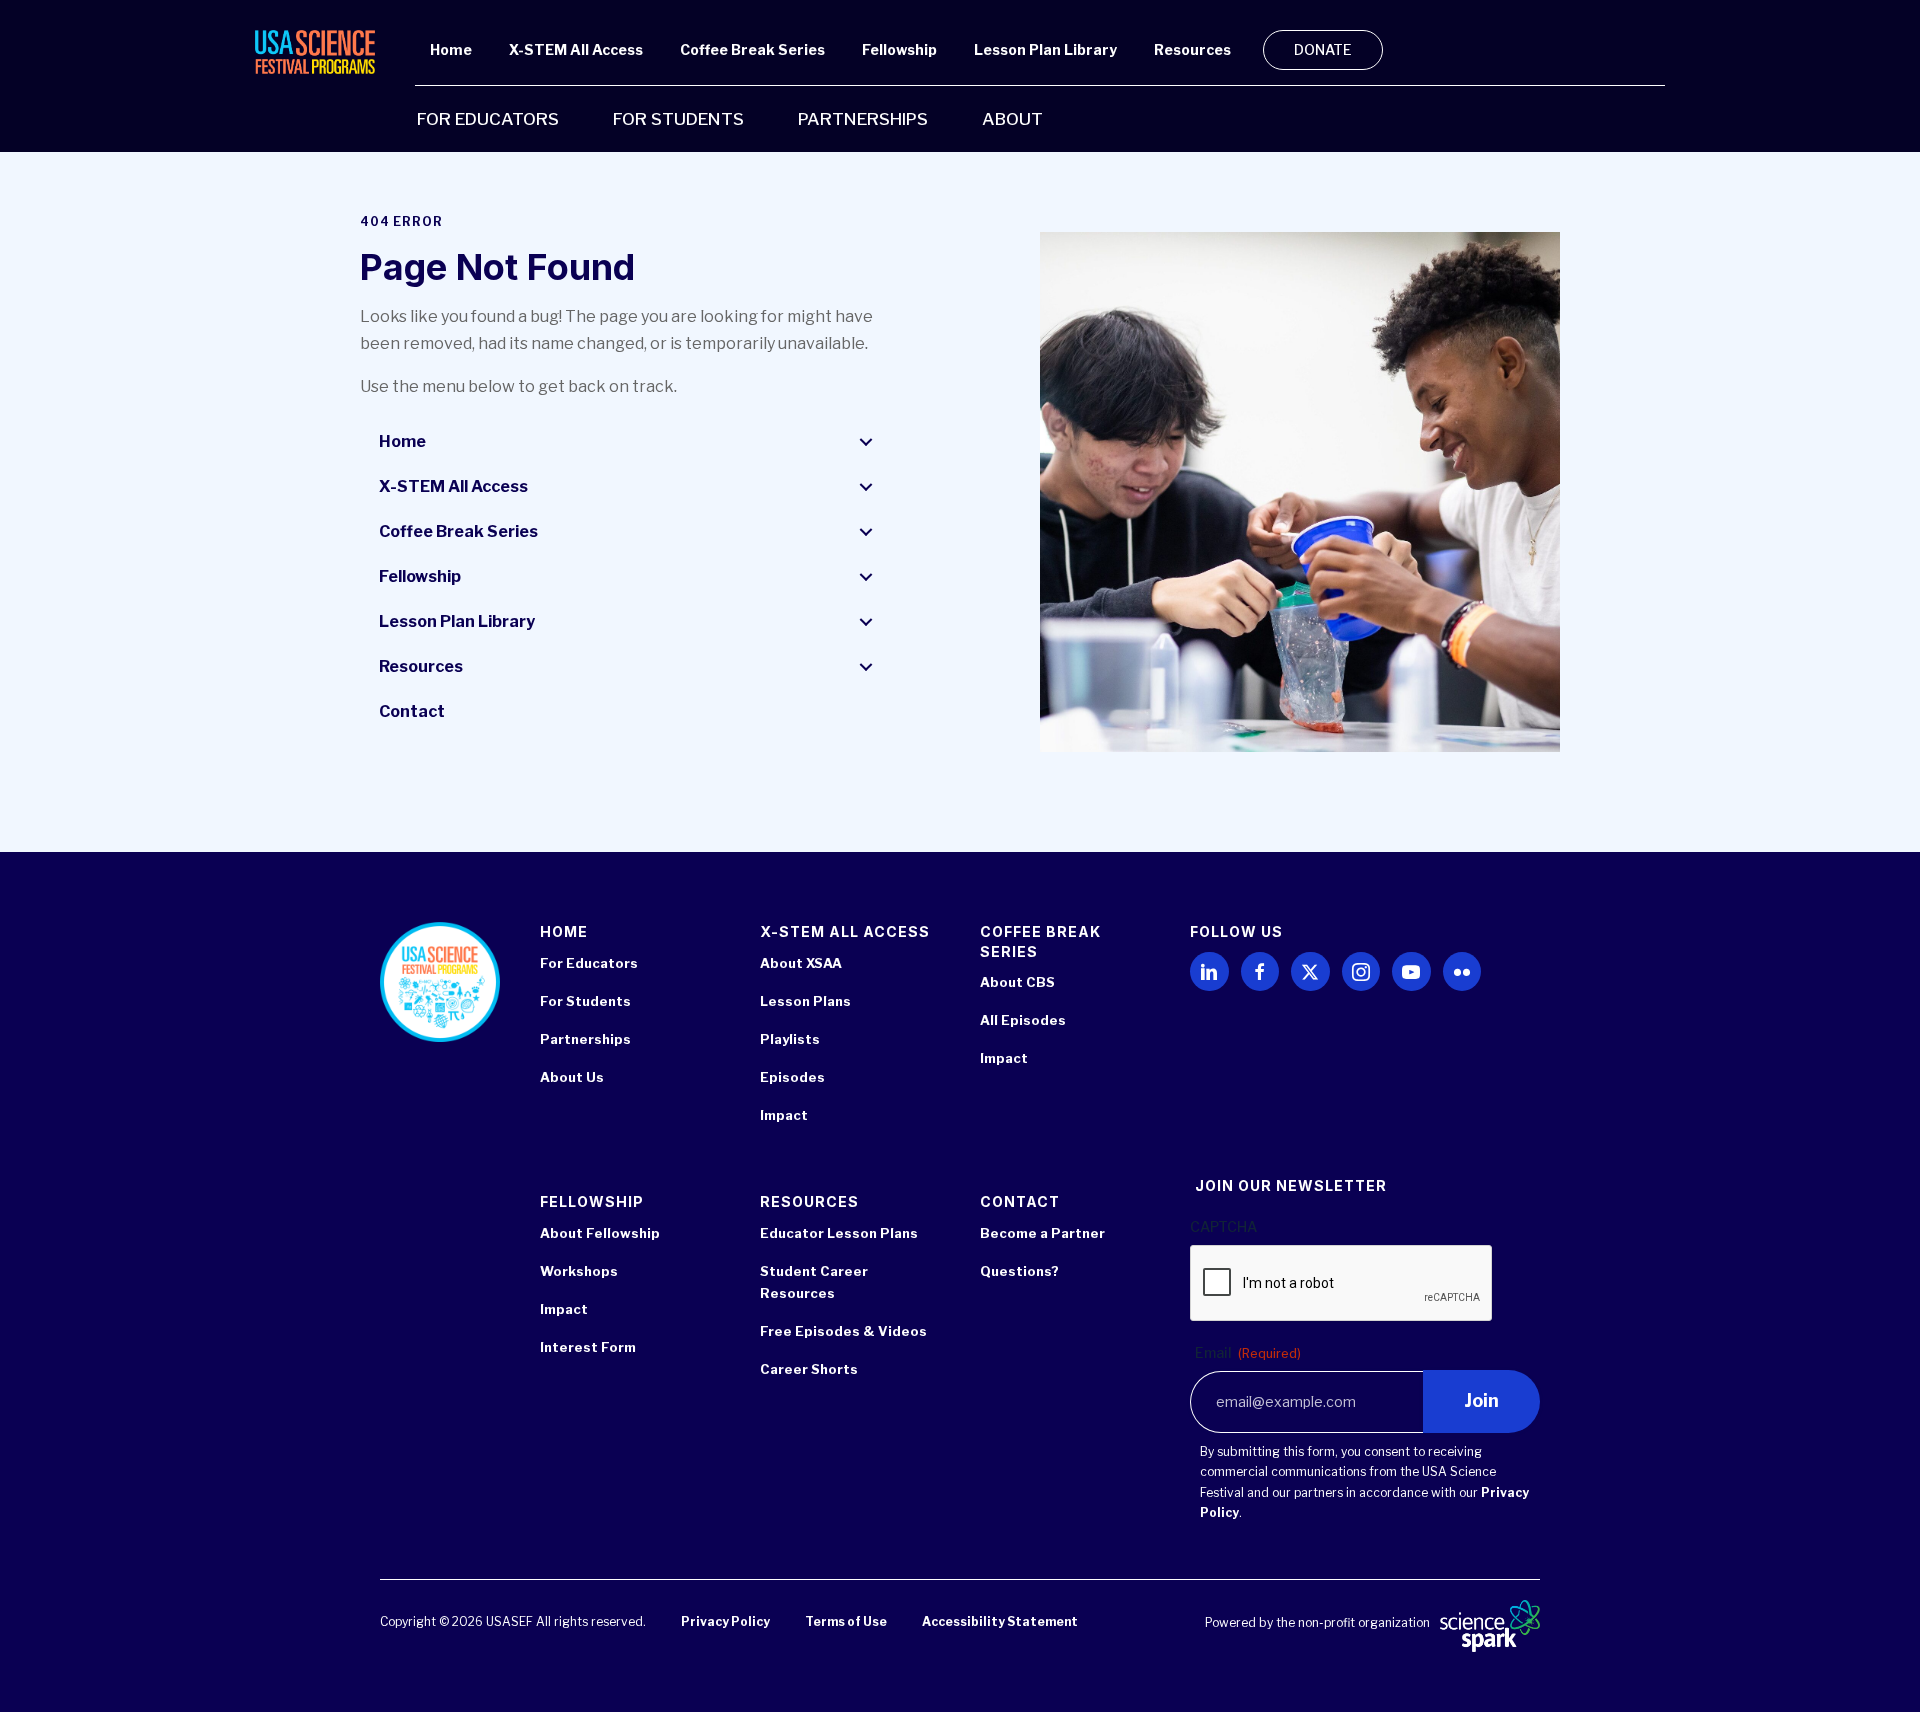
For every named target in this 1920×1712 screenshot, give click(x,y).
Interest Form (588, 1347)
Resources (421, 666)
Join (1481, 1400)
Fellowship (420, 576)
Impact (784, 1115)
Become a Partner (1042, 1233)
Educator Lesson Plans (839, 1233)
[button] (866, 442)
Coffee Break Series (458, 531)
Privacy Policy (725, 1621)
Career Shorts (809, 1369)
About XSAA (801, 963)
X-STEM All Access (453, 486)
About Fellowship (600, 1233)
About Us (572, 1077)
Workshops (579, 1271)
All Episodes (1023, 1020)
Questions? (1019, 1271)
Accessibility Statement (1000, 1621)
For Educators (589, 963)
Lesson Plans (805, 1001)
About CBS (1017, 982)
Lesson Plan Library (457, 621)
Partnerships (585, 1039)
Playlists (790, 1039)
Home (402, 441)
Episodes (792, 1077)
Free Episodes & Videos (843, 1331)
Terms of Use (846, 1621)
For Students (585, 1001)
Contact (412, 711)
